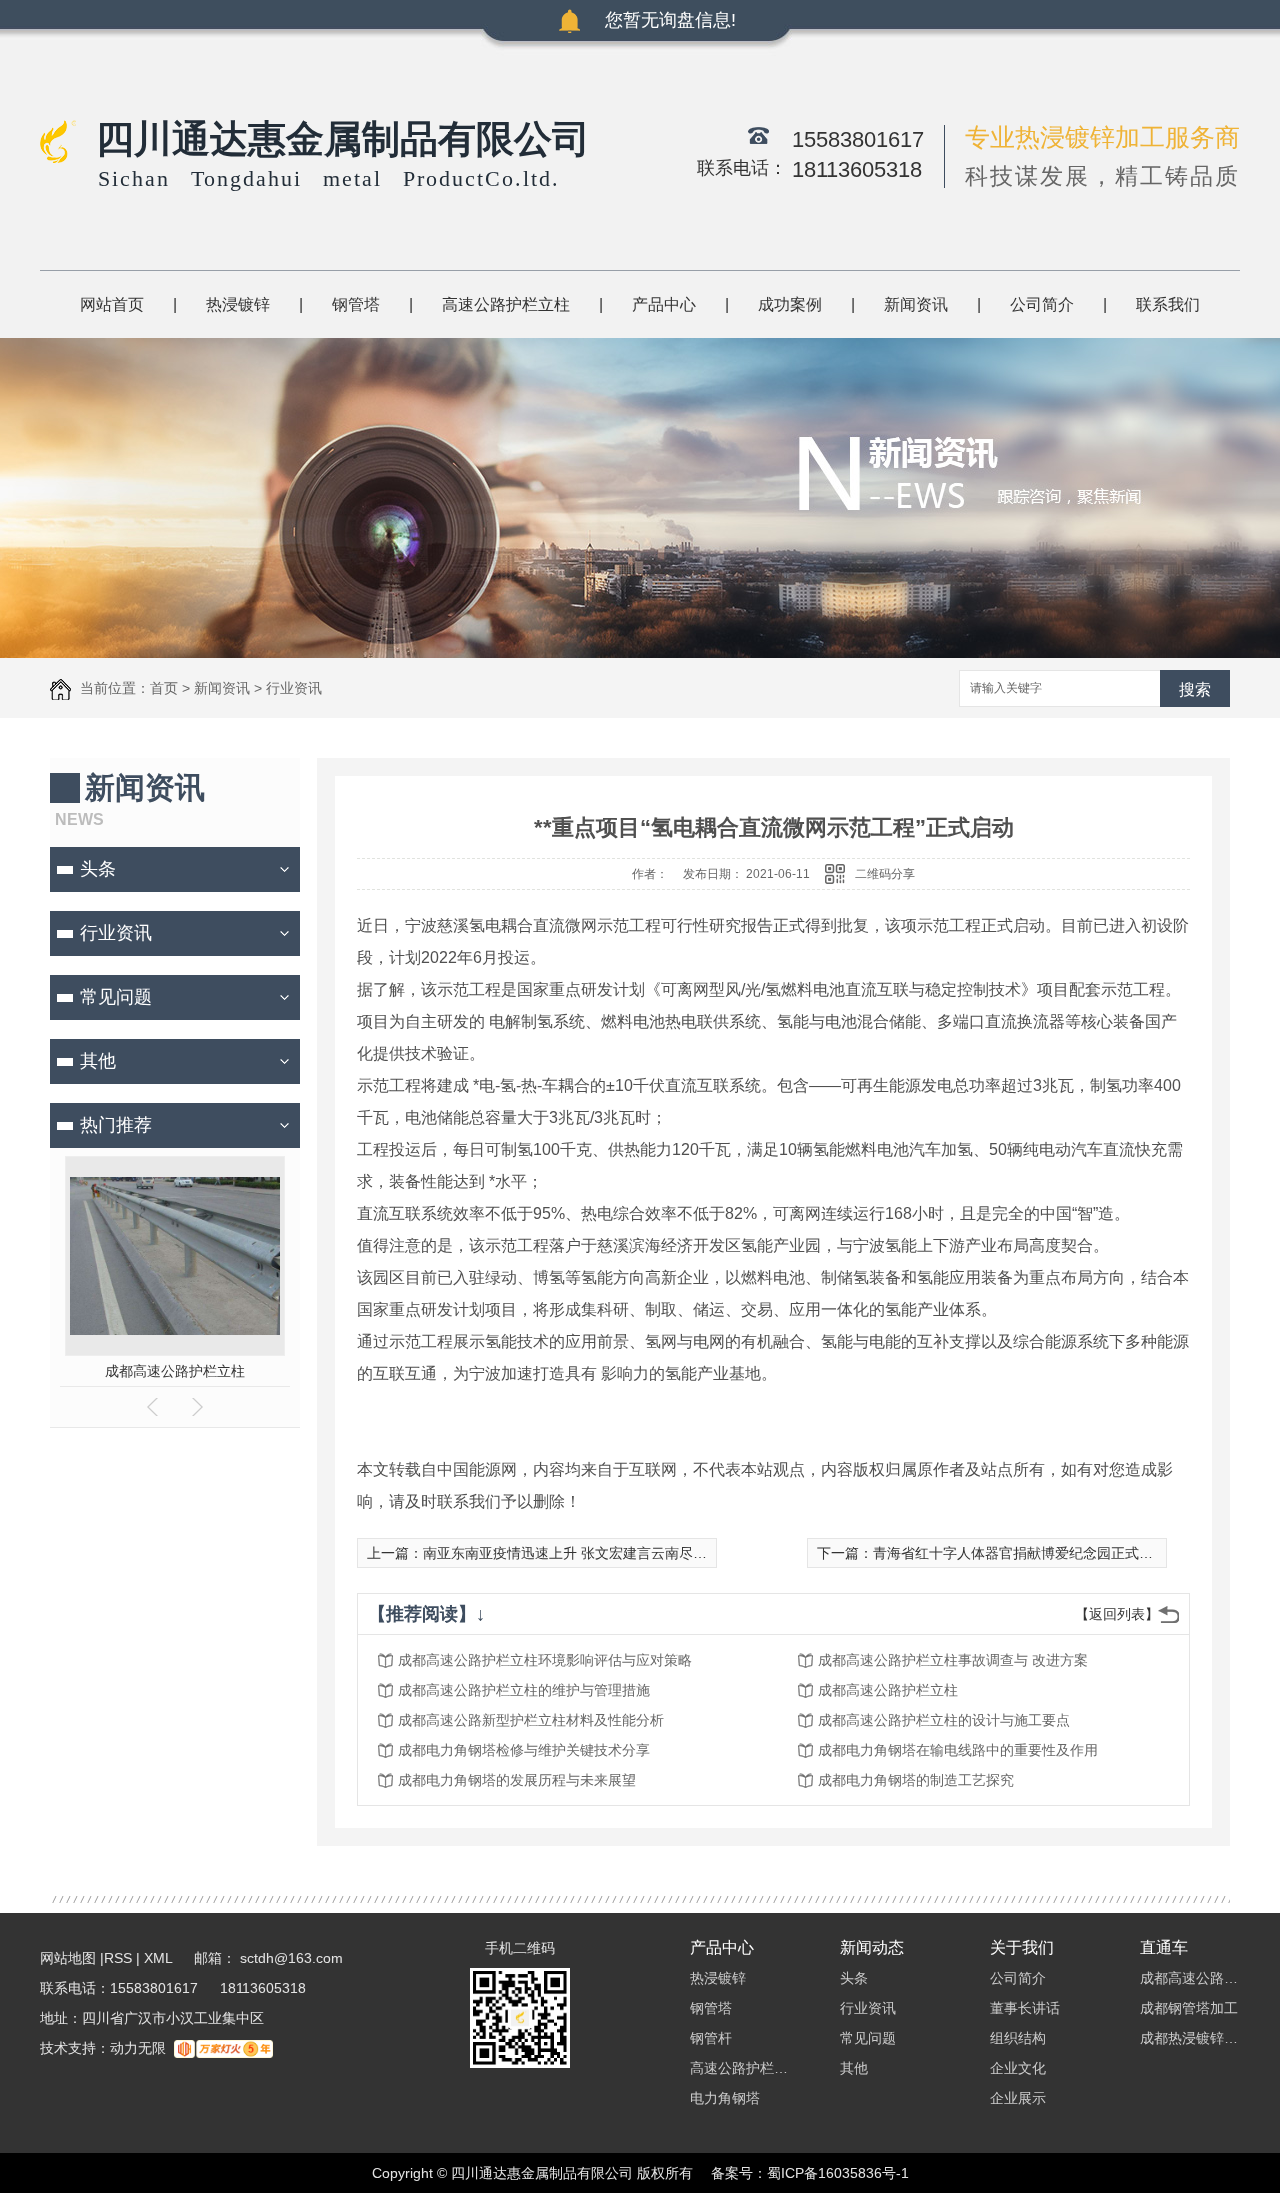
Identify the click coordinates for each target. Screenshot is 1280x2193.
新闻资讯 (916, 304)
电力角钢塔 (725, 2098)
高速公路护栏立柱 (506, 304)
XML (160, 1958)
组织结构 (1018, 2038)
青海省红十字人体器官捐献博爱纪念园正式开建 (1020, 1553)
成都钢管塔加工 (1189, 2008)
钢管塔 (356, 304)
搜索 (1195, 689)
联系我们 (1168, 304)
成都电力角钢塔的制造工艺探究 (916, 1780)
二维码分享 (885, 874)
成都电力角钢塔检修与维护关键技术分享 (524, 1750)
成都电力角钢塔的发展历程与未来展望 (517, 1780)
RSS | (122, 1958)
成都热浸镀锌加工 (1190, 2038)
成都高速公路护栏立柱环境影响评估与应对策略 (545, 1660)
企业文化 (1018, 2068)
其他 (98, 1061)
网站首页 (112, 304)
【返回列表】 (1117, 1614)
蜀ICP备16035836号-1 (838, 2173)
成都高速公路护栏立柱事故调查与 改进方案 (953, 1660)
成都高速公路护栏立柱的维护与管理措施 (524, 1690)
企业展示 (1018, 2098)
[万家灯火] (223, 2048)
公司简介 (1042, 304)
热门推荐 (116, 1125)
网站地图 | (72, 1958)
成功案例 (790, 304)
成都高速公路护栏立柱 (175, 1371)
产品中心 (664, 304)
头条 (98, 869)
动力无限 (138, 2048)
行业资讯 (294, 688)
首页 (164, 688)
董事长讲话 (1025, 2008)
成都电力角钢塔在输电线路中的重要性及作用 (958, 1750)
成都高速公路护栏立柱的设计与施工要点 (944, 1720)
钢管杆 (711, 2038)
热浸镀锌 (238, 304)
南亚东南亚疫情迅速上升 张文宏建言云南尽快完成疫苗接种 (607, 1553)
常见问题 (116, 997)
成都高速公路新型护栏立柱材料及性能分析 (531, 1720)
